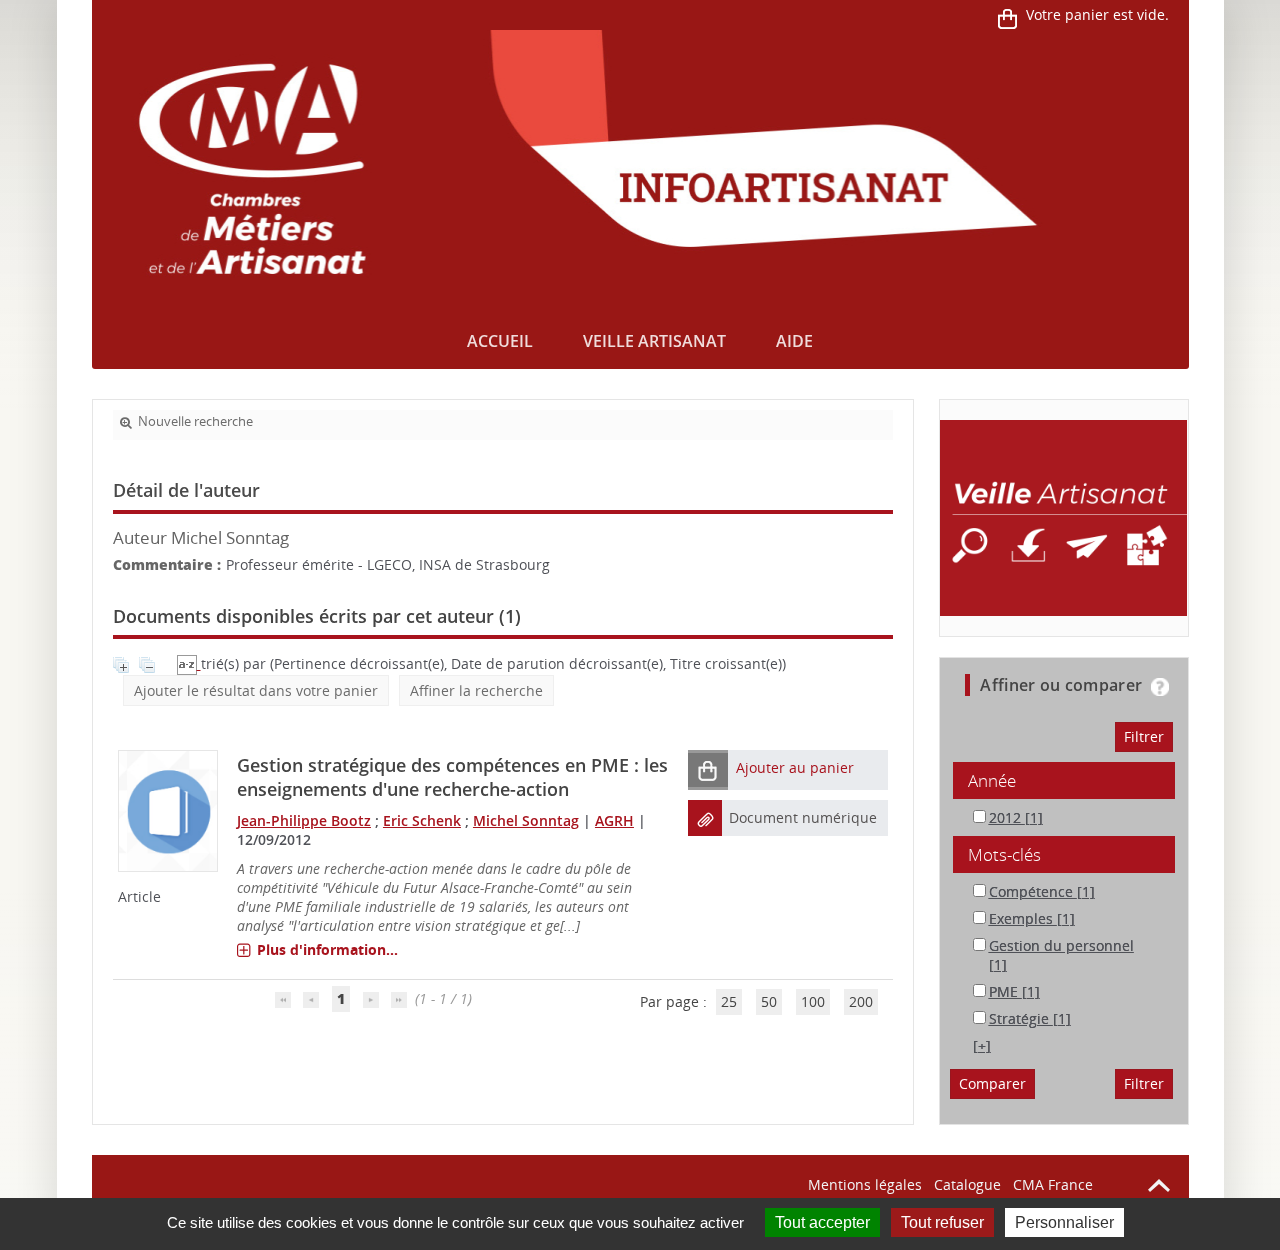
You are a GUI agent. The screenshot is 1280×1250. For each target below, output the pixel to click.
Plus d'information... (327, 949)
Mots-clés (1004, 854)
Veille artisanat (654, 341)
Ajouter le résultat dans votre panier (256, 690)
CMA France (1053, 1184)
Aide (794, 341)
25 (729, 1001)
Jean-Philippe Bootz (304, 820)
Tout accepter (822, 1222)
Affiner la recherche (476, 690)
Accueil (500, 341)
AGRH (614, 820)
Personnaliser (1064, 1222)
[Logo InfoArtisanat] (1063, 518)
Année (992, 780)
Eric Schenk (422, 820)
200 (861, 1001)
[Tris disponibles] (189, 663)
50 (769, 1001)
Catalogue (967, 1184)
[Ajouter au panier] (708, 769)
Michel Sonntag (526, 820)
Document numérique (803, 817)
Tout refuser (942, 1222)
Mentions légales (865, 1184)
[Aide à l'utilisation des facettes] (1160, 687)
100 (813, 1001)
